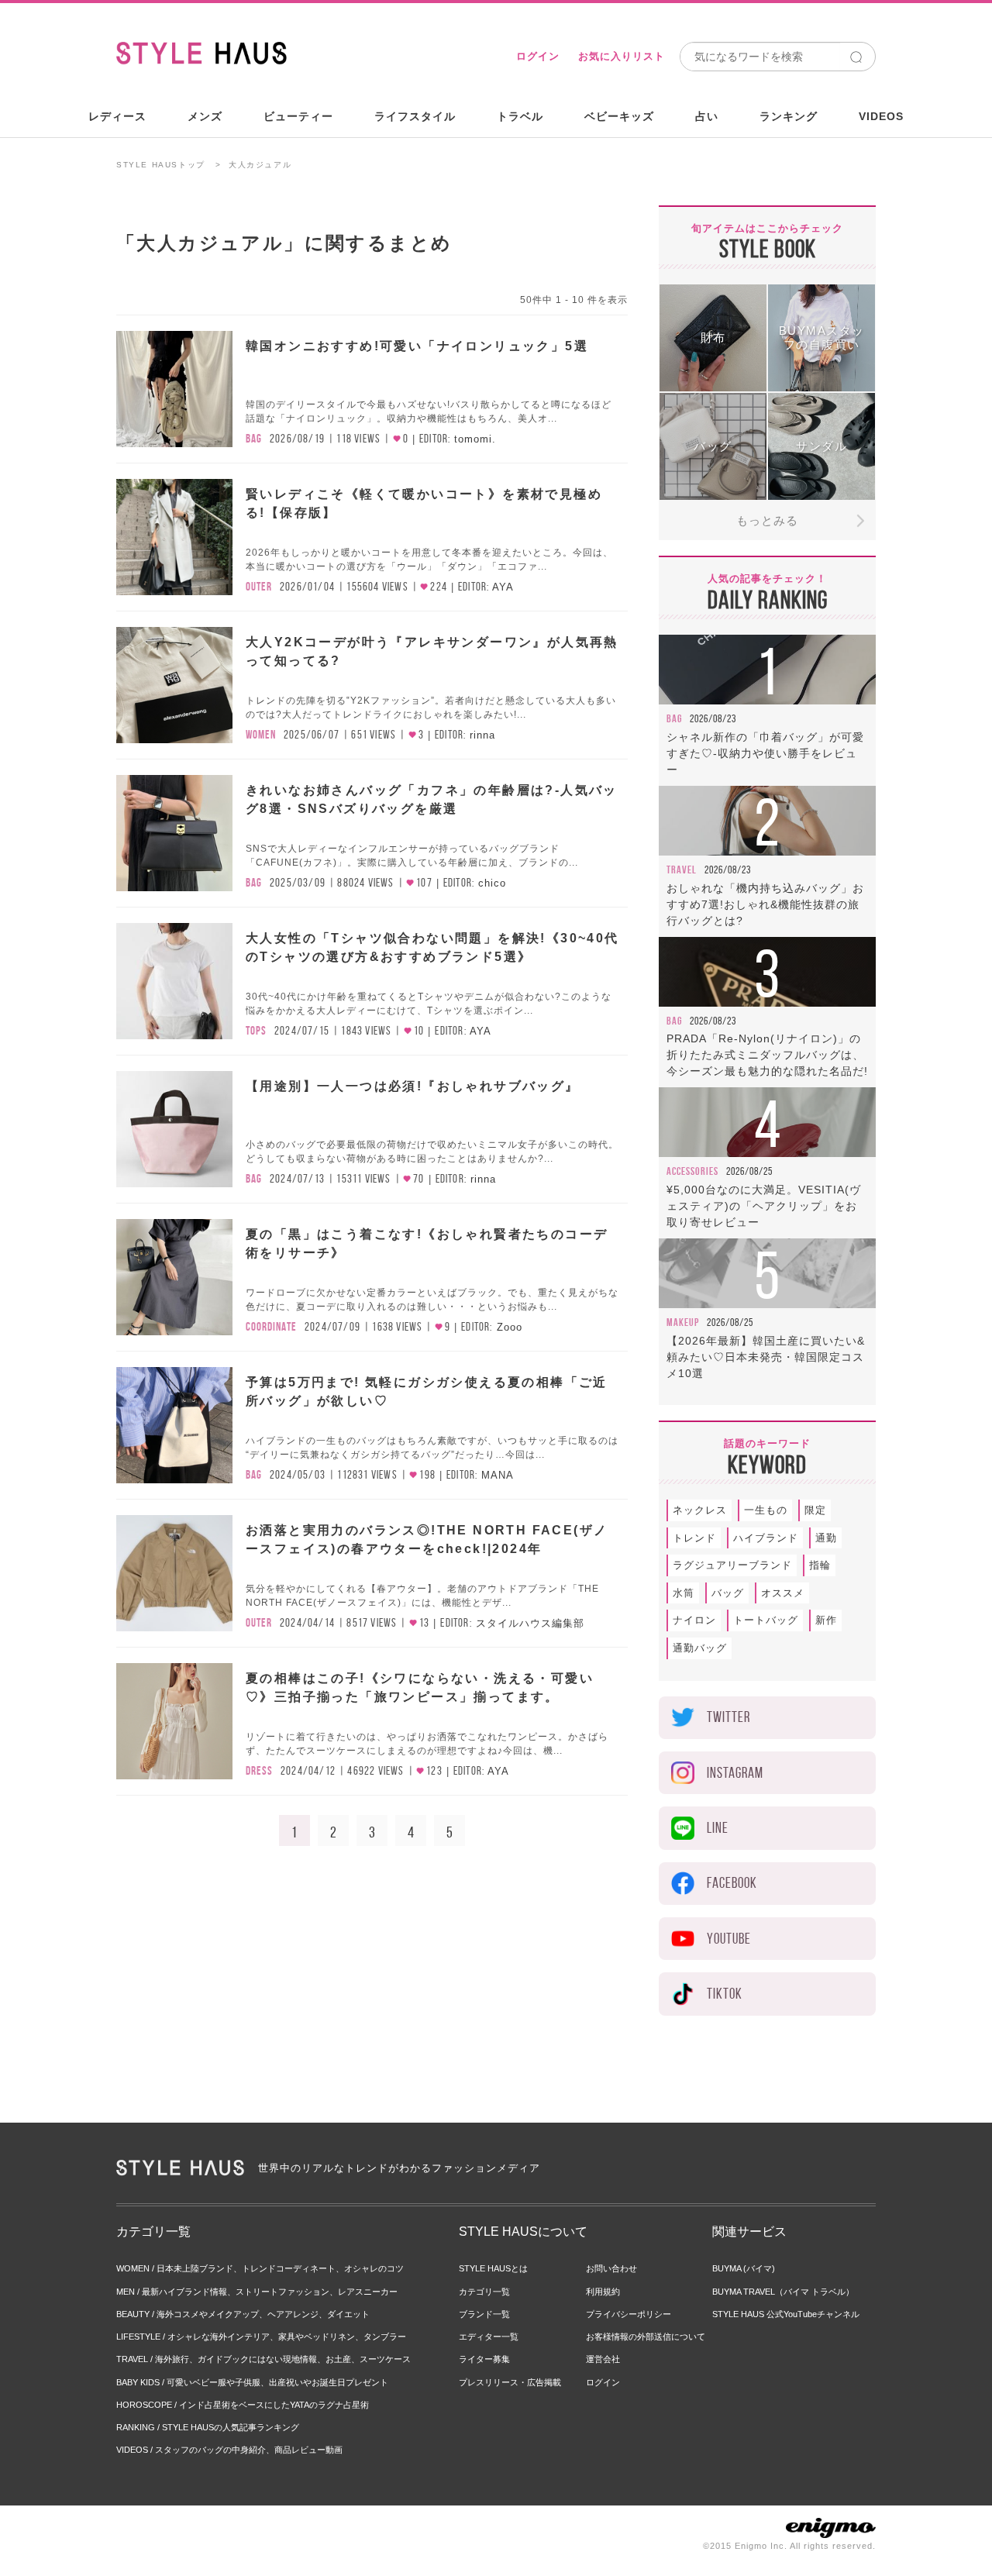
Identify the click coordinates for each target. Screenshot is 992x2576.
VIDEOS (881, 116)
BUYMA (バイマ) (744, 2268)
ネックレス (700, 1510)
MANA (498, 1475)
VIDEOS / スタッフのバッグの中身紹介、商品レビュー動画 (229, 2450)
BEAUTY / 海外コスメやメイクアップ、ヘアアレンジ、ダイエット (243, 2314)
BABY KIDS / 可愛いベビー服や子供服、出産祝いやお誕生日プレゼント (252, 2382)
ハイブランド (766, 1538)
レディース (117, 116)
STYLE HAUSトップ (161, 165)
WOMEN (261, 735)
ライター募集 (484, 2359)
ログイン (538, 56)
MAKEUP (683, 1322)
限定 (815, 1510)
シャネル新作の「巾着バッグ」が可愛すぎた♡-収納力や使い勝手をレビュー (765, 753)
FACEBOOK (732, 1883)
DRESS (259, 1771)
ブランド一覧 (484, 2314)
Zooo (510, 1327)
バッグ (728, 1593)
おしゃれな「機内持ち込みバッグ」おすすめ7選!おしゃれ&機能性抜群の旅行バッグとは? (765, 904)
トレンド (694, 1538)
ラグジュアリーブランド (732, 1565)
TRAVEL (682, 870)
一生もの (766, 1510)
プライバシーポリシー (629, 2314)
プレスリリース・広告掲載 (510, 2382)
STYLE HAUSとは (493, 2268)
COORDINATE (271, 1327)
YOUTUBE (729, 1939)
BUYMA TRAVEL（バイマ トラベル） (783, 2292)
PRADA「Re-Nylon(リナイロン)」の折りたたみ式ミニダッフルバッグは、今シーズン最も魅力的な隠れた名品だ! (767, 1055)
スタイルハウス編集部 (530, 1623)
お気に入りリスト (622, 56)
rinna (482, 735)
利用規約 (603, 2292)
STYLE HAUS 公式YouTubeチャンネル (786, 2314)
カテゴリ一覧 (484, 2292)
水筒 (684, 1593)
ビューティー (298, 116)
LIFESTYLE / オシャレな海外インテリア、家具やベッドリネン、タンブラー (261, 2337)
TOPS (256, 1031)
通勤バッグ (700, 1648)
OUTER (259, 587)
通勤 (826, 1538)
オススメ (783, 1593)
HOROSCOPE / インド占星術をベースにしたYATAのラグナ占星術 (243, 2405)
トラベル (520, 116)
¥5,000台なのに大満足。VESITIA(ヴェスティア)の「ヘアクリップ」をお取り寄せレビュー (764, 1206)
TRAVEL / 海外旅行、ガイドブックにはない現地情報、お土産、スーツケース (263, 2359)
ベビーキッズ (619, 116)
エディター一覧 (489, 2337)
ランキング (789, 116)
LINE (718, 1828)
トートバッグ (766, 1620)
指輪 (820, 1565)
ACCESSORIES (692, 1171)
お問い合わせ (611, 2268)
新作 (826, 1620)
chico (492, 883)
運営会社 (603, 2359)
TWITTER (728, 1717)
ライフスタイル (415, 116)
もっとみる (767, 520)
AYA (503, 587)
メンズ (205, 116)
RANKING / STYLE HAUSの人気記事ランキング (208, 2427)
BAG (254, 439)
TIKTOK (725, 1994)
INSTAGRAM (735, 1773)
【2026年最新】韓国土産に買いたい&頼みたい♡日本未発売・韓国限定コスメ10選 (766, 1357)
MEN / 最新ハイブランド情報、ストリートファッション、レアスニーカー (257, 2292)
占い (707, 116)
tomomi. (475, 439)
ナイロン (694, 1620)
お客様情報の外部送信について (646, 2337)
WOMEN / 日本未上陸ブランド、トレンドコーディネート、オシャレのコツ (260, 2268)
